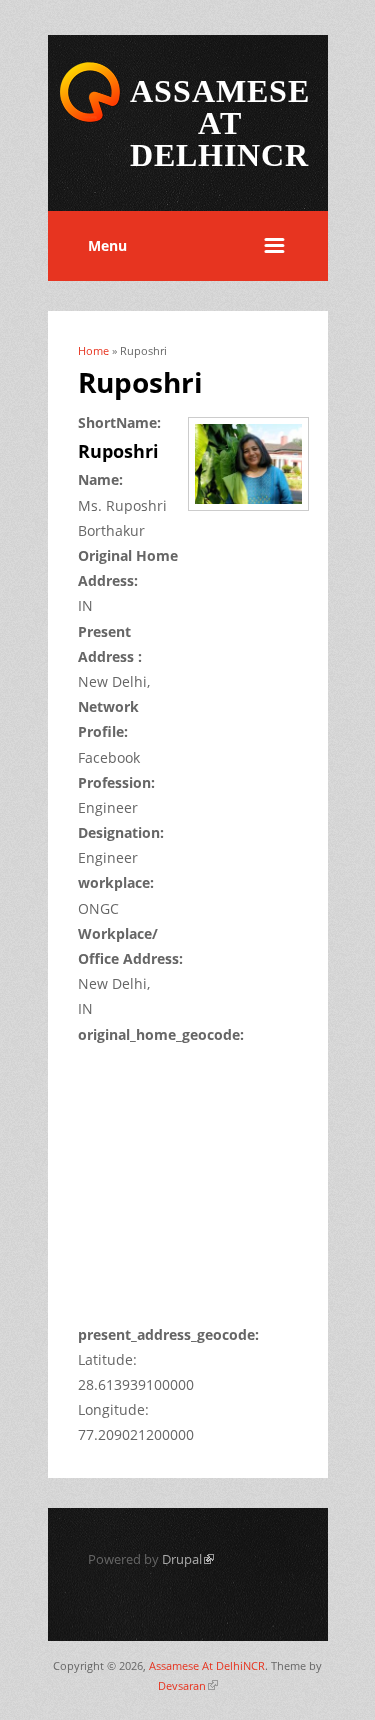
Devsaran (188, 1685)
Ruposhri (118, 451)
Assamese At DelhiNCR (207, 1665)
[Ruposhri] (255, 512)
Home (93, 350)
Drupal (188, 1559)
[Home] (90, 118)
